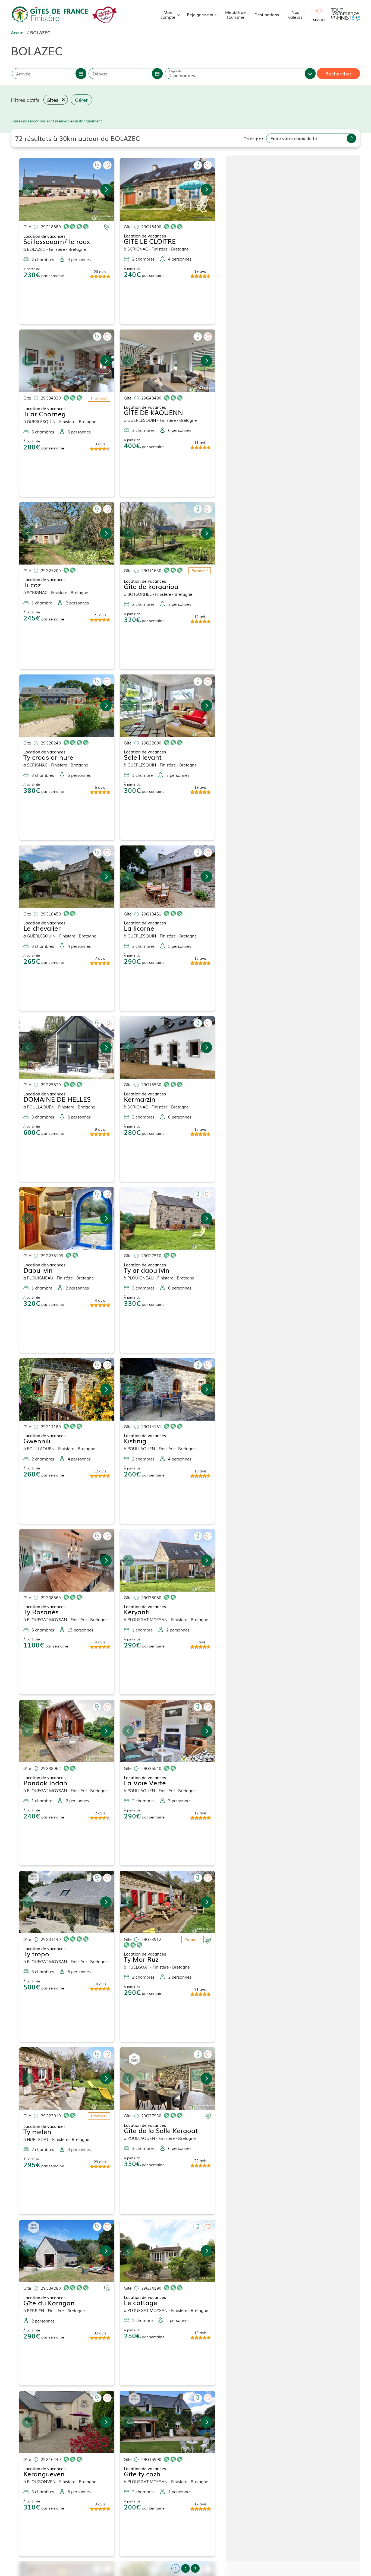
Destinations (267, 14)
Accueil (18, 32)
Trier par (254, 138)
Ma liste (319, 20)
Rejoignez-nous (202, 14)
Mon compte (168, 14)
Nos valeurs (295, 14)
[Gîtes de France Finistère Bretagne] (50, 14)
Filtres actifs (25, 100)
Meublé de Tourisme (235, 14)
